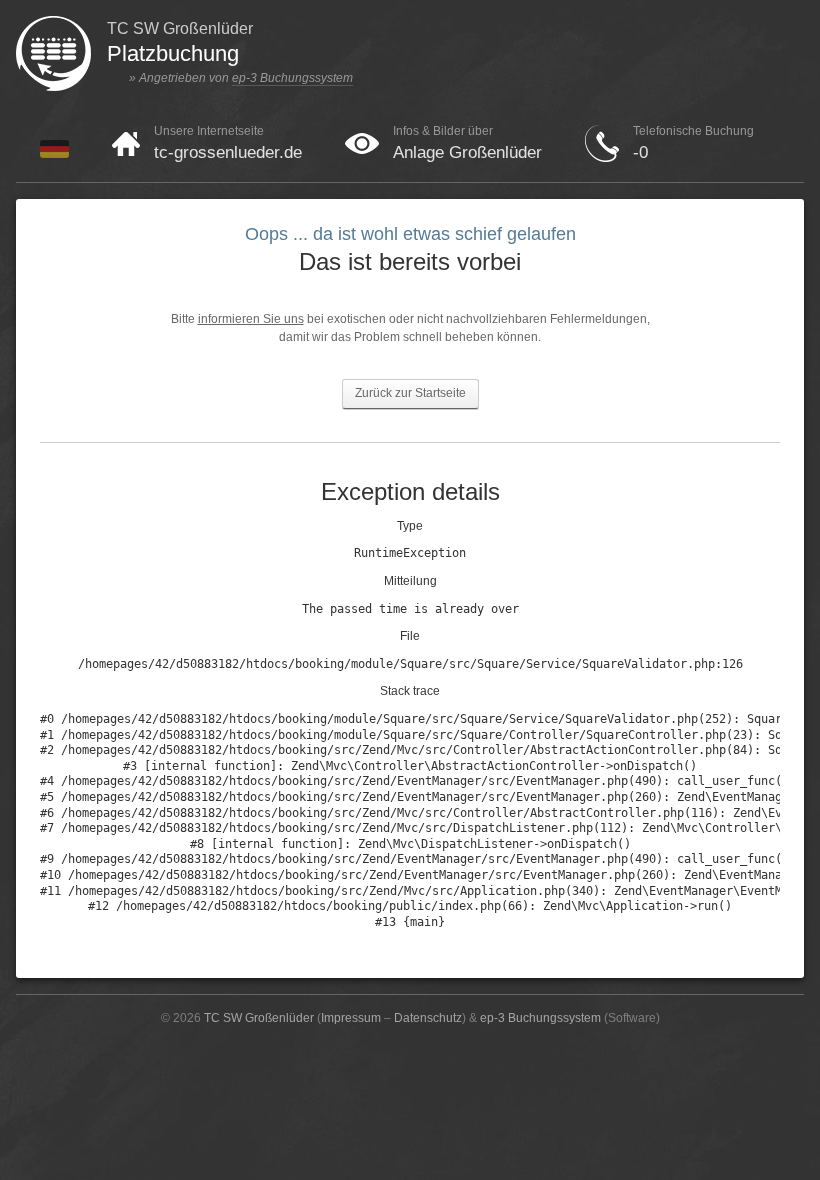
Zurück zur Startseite (410, 393)
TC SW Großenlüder (259, 1018)
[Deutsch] (54, 154)
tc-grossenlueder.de (228, 152)
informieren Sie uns (251, 319)
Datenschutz (428, 1018)
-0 (640, 152)
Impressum (351, 1018)
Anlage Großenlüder (467, 152)
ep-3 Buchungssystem (292, 78)
